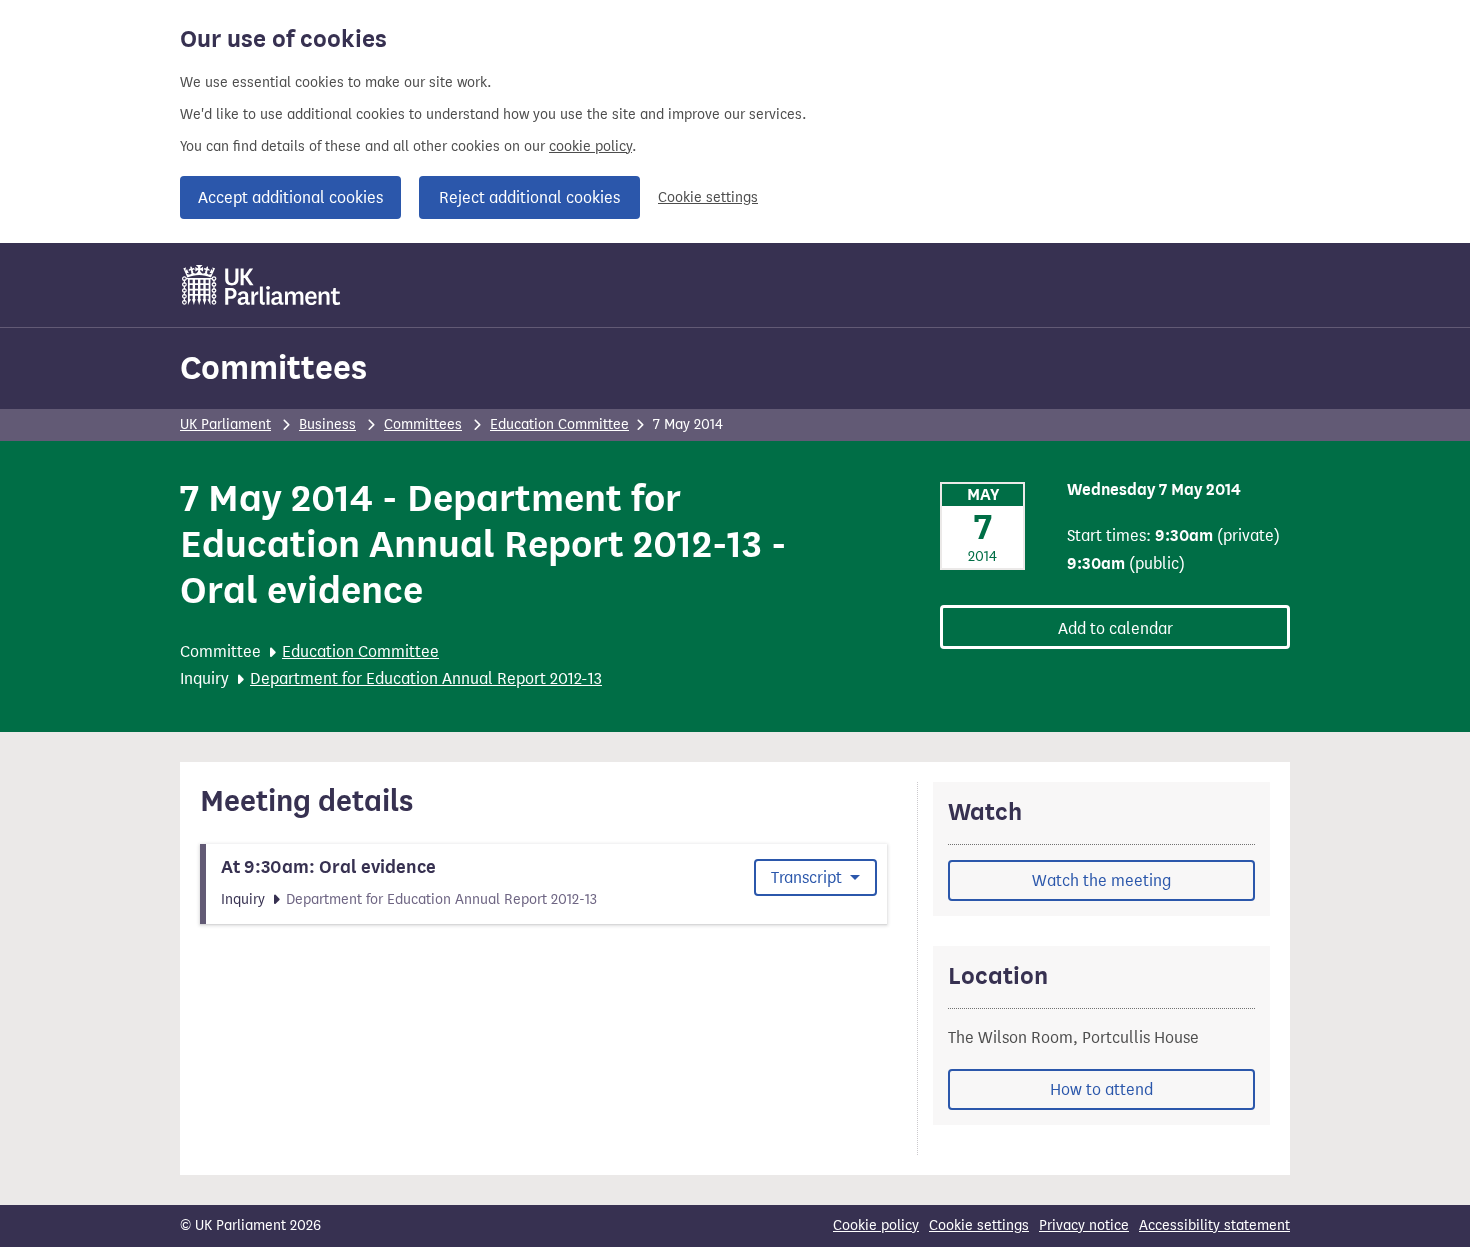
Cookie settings (708, 197)
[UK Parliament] (261, 285)
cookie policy (590, 146)
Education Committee (559, 424)
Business (327, 424)
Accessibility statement (1214, 1225)
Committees (273, 367)
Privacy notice (1084, 1225)
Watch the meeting (1101, 880)
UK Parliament (225, 424)
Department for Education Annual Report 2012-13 (426, 678)
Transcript (808, 877)
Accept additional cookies (290, 197)
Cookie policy (876, 1225)
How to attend (1101, 1089)
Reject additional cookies (529, 197)
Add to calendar (1115, 628)
